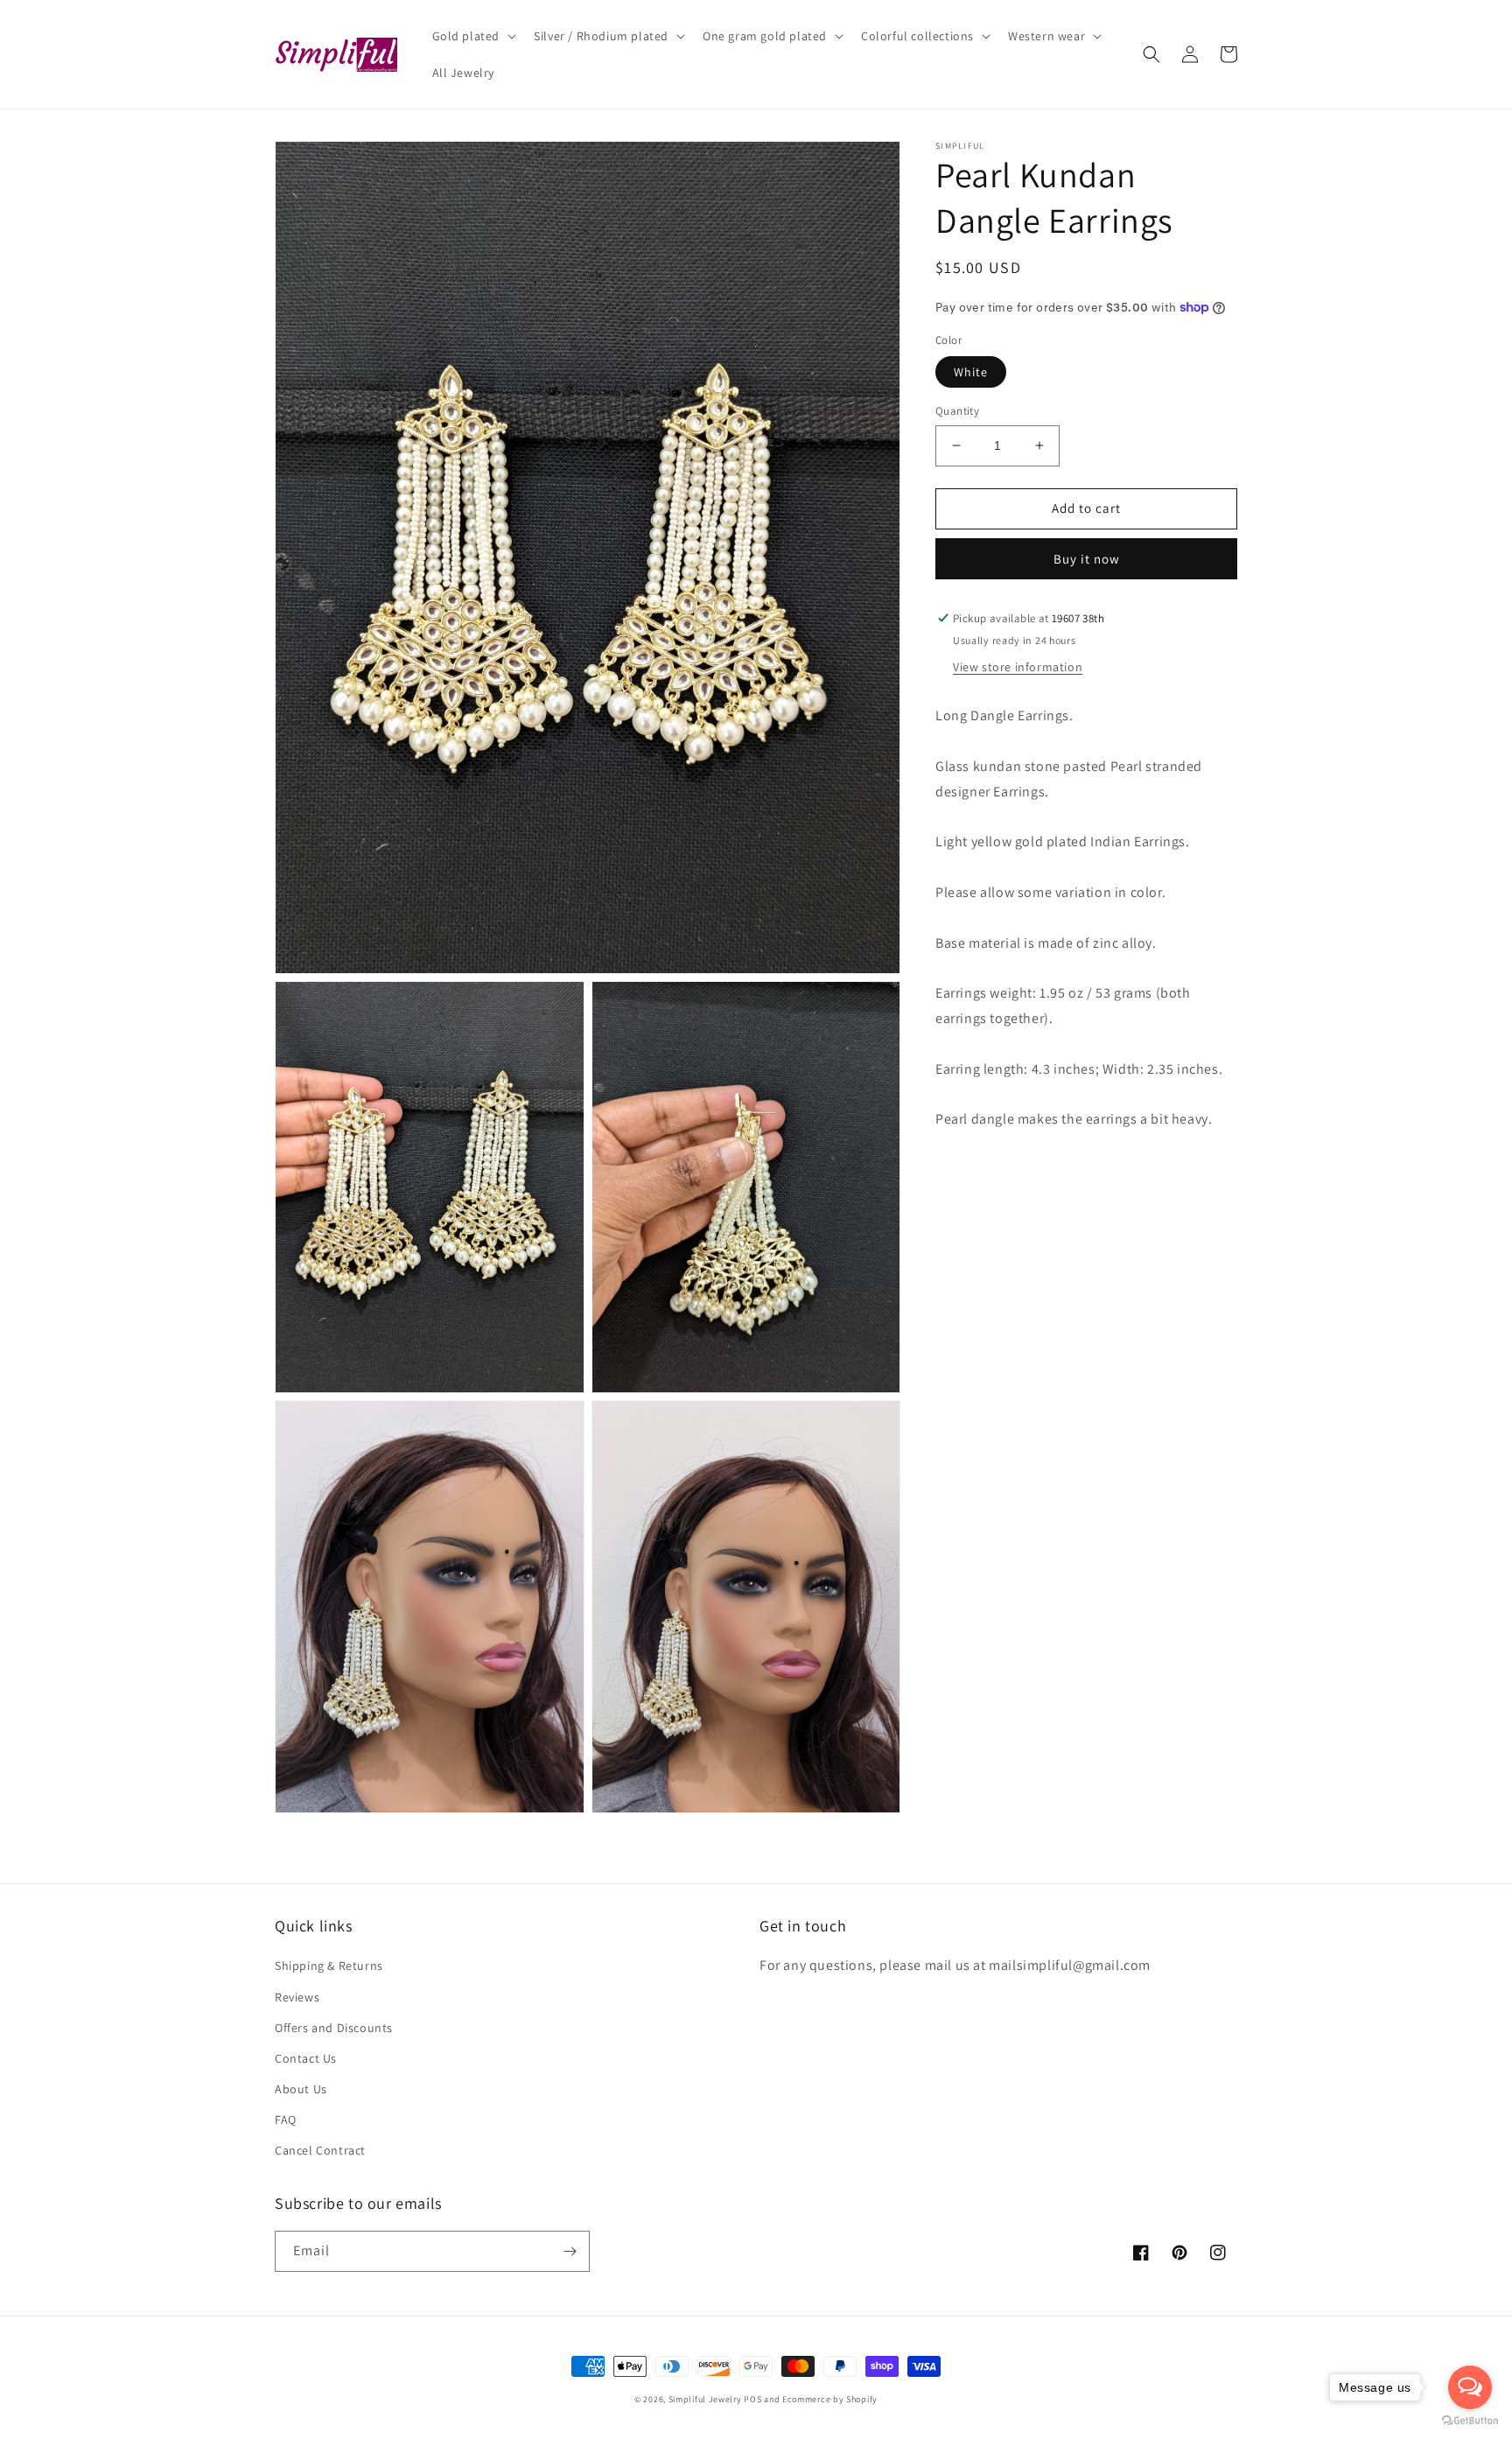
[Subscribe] (570, 2251)
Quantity (957, 411)
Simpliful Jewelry (705, 2399)
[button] (473, 36)
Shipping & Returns (329, 1966)
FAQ (286, 2120)
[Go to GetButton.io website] (1470, 2421)
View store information (1018, 667)
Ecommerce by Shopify (830, 2399)
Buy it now (1087, 559)
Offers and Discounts (334, 2028)
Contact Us (306, 2058)
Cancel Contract (320, 2150)
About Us (301, 2089)
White (971, 372)
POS (752, 2399)
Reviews (297, 1997)
